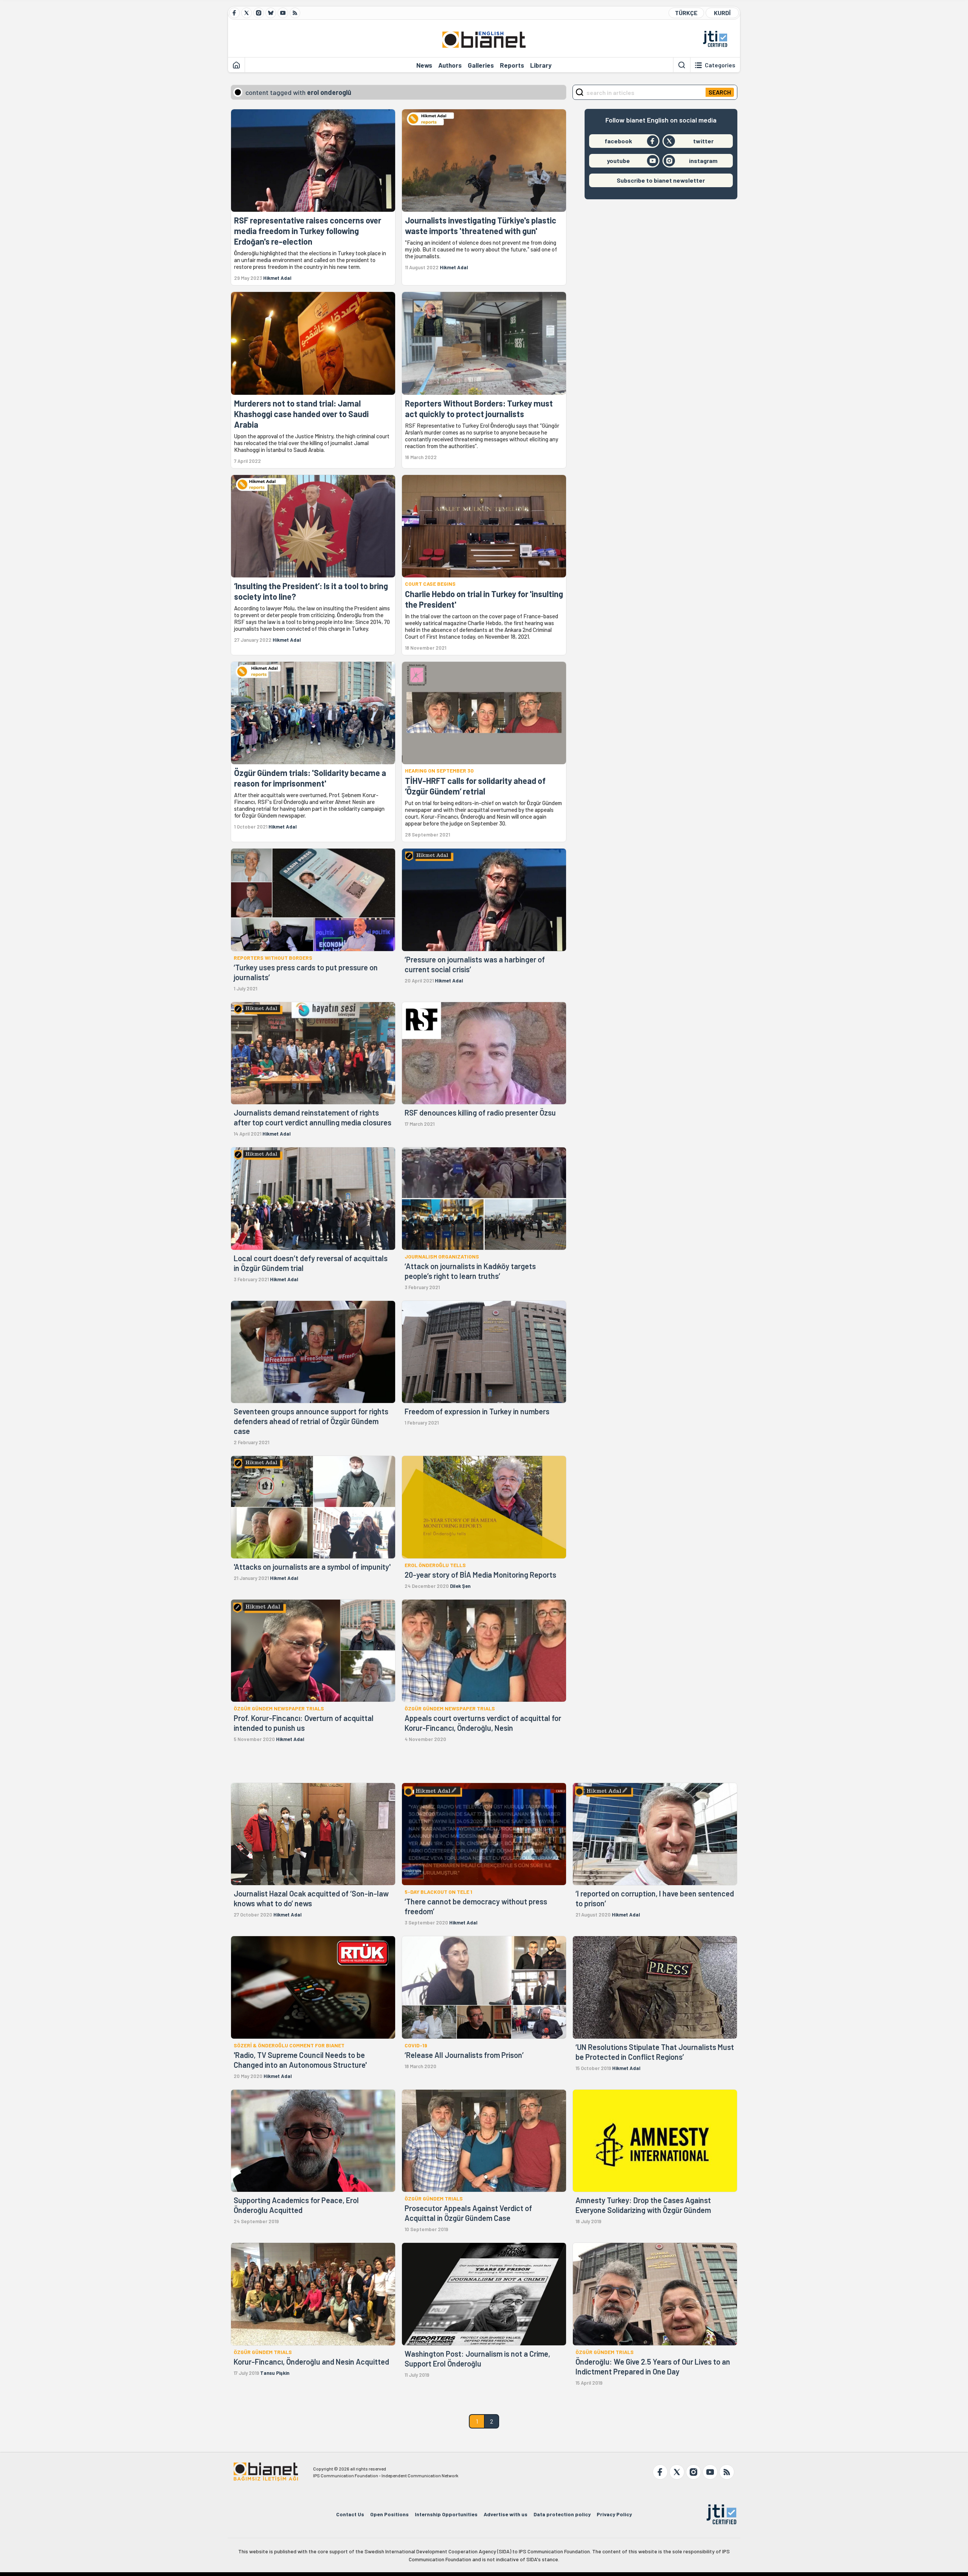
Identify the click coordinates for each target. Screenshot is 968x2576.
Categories (720, 65)
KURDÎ (722, 13)
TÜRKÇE (686, 13)
